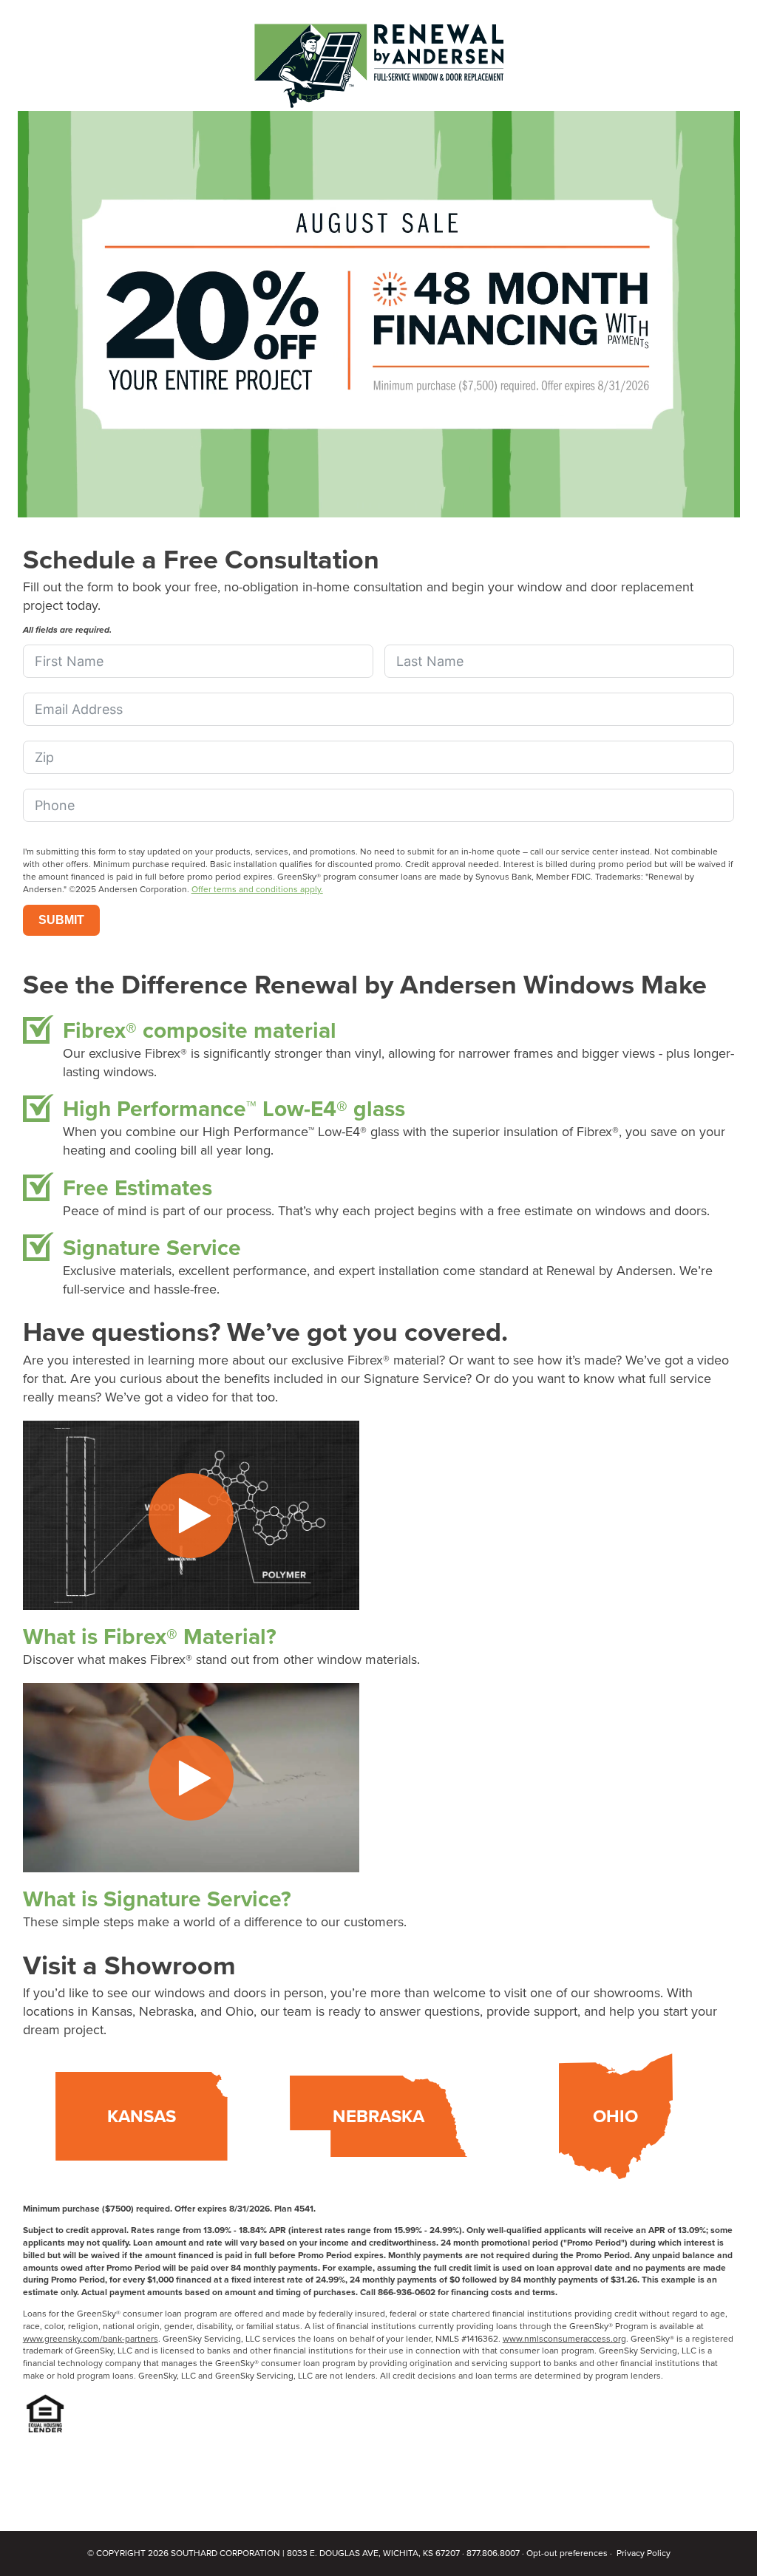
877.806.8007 (493, 2553)
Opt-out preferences (567, 2553)
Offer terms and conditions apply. (257, 889)
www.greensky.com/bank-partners (91, 2338)
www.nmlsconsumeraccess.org (564, 2338)
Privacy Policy (644, 2553)
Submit (61, 920)
